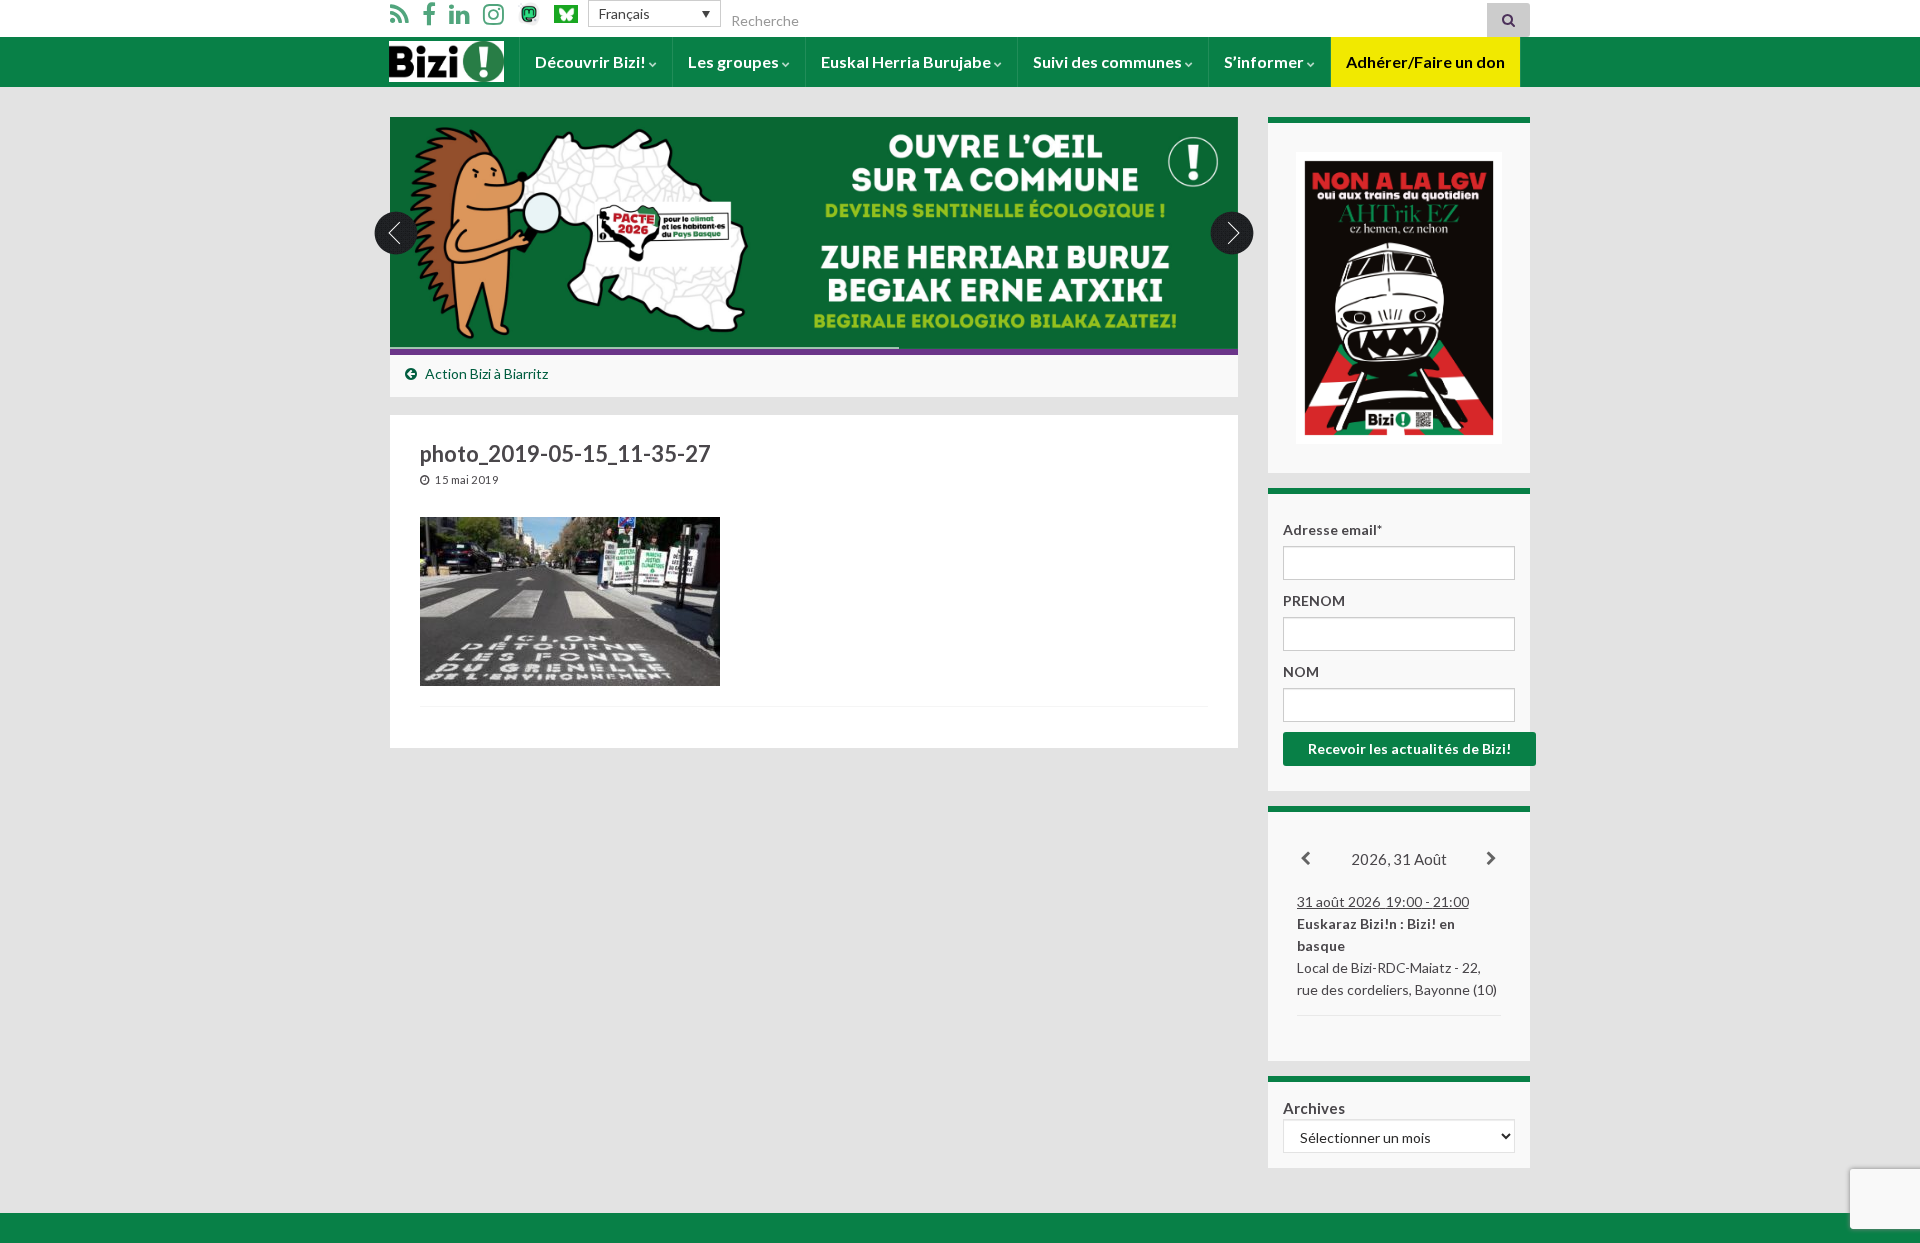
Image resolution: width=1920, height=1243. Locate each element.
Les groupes (735, 61)
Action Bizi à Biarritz (486, 373)
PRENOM (1314, 600)
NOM (1301, 671)
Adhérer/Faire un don (1425, 61)
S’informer (1265, 61)
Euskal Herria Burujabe (907, 61)
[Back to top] (1875, 1124)
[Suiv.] (1492, 859)
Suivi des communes (1109, 61)
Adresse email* (1332, 529)
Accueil (416, 61)
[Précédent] (1306, 859)
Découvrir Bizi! (592, 61)
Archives (1314, 1108)
